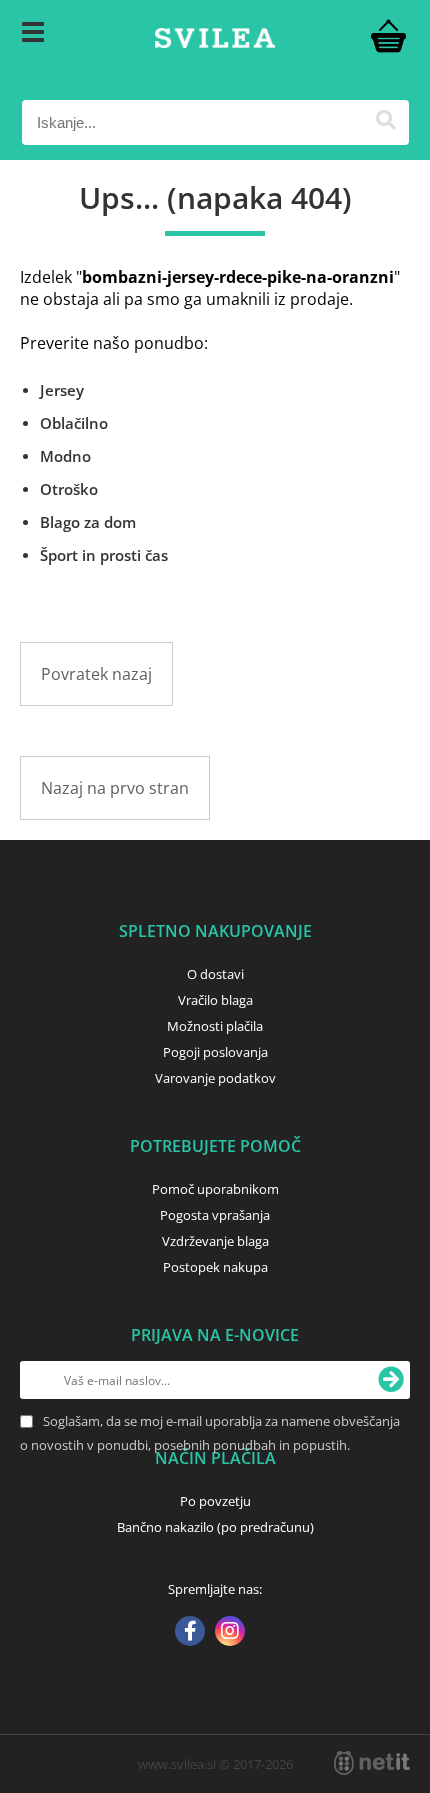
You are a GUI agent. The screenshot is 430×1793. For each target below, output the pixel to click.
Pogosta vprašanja (215, 1215)
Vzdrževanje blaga (215, 1241)
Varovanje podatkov (215, 1078)
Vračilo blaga (215, 1000)
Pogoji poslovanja (215, 1052)
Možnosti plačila (215, 1026)
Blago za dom (88, 522)
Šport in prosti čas (104, 555)
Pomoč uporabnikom (215, 1189)
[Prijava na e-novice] (391, 1380)
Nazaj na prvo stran (115, 788)
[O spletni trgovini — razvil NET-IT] (372, 1763)
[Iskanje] (386, 122)
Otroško (69, 489)
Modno (65, 456)
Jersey (62, 390)
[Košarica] (389, 35)
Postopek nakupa (215, 1267)
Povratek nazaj (96, 674)
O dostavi (215, 974)
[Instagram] (230, 1633)
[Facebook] (190, 1633)
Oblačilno (74, 423)
